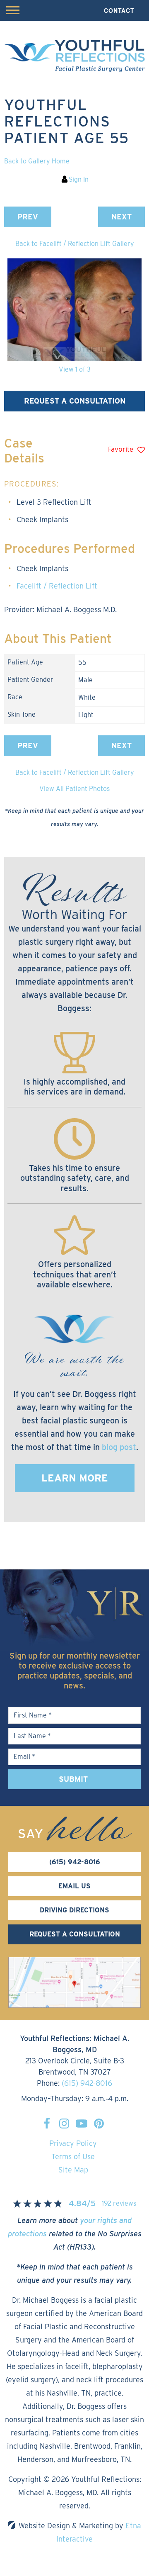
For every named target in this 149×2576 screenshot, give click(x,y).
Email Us (74, 1886)
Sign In (79, 179)
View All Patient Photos (74, 789)
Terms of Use (73, 2156)
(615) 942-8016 (87, 2083)
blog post (119, 1447)
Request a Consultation (75, 401)
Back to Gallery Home (37, 161)
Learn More (75, 1478)
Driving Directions (74, 1910)
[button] (28, 217)
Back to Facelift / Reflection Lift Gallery (75, 244)
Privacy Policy (73, 2143)
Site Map (73, 2170)
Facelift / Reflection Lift (57, 586)
